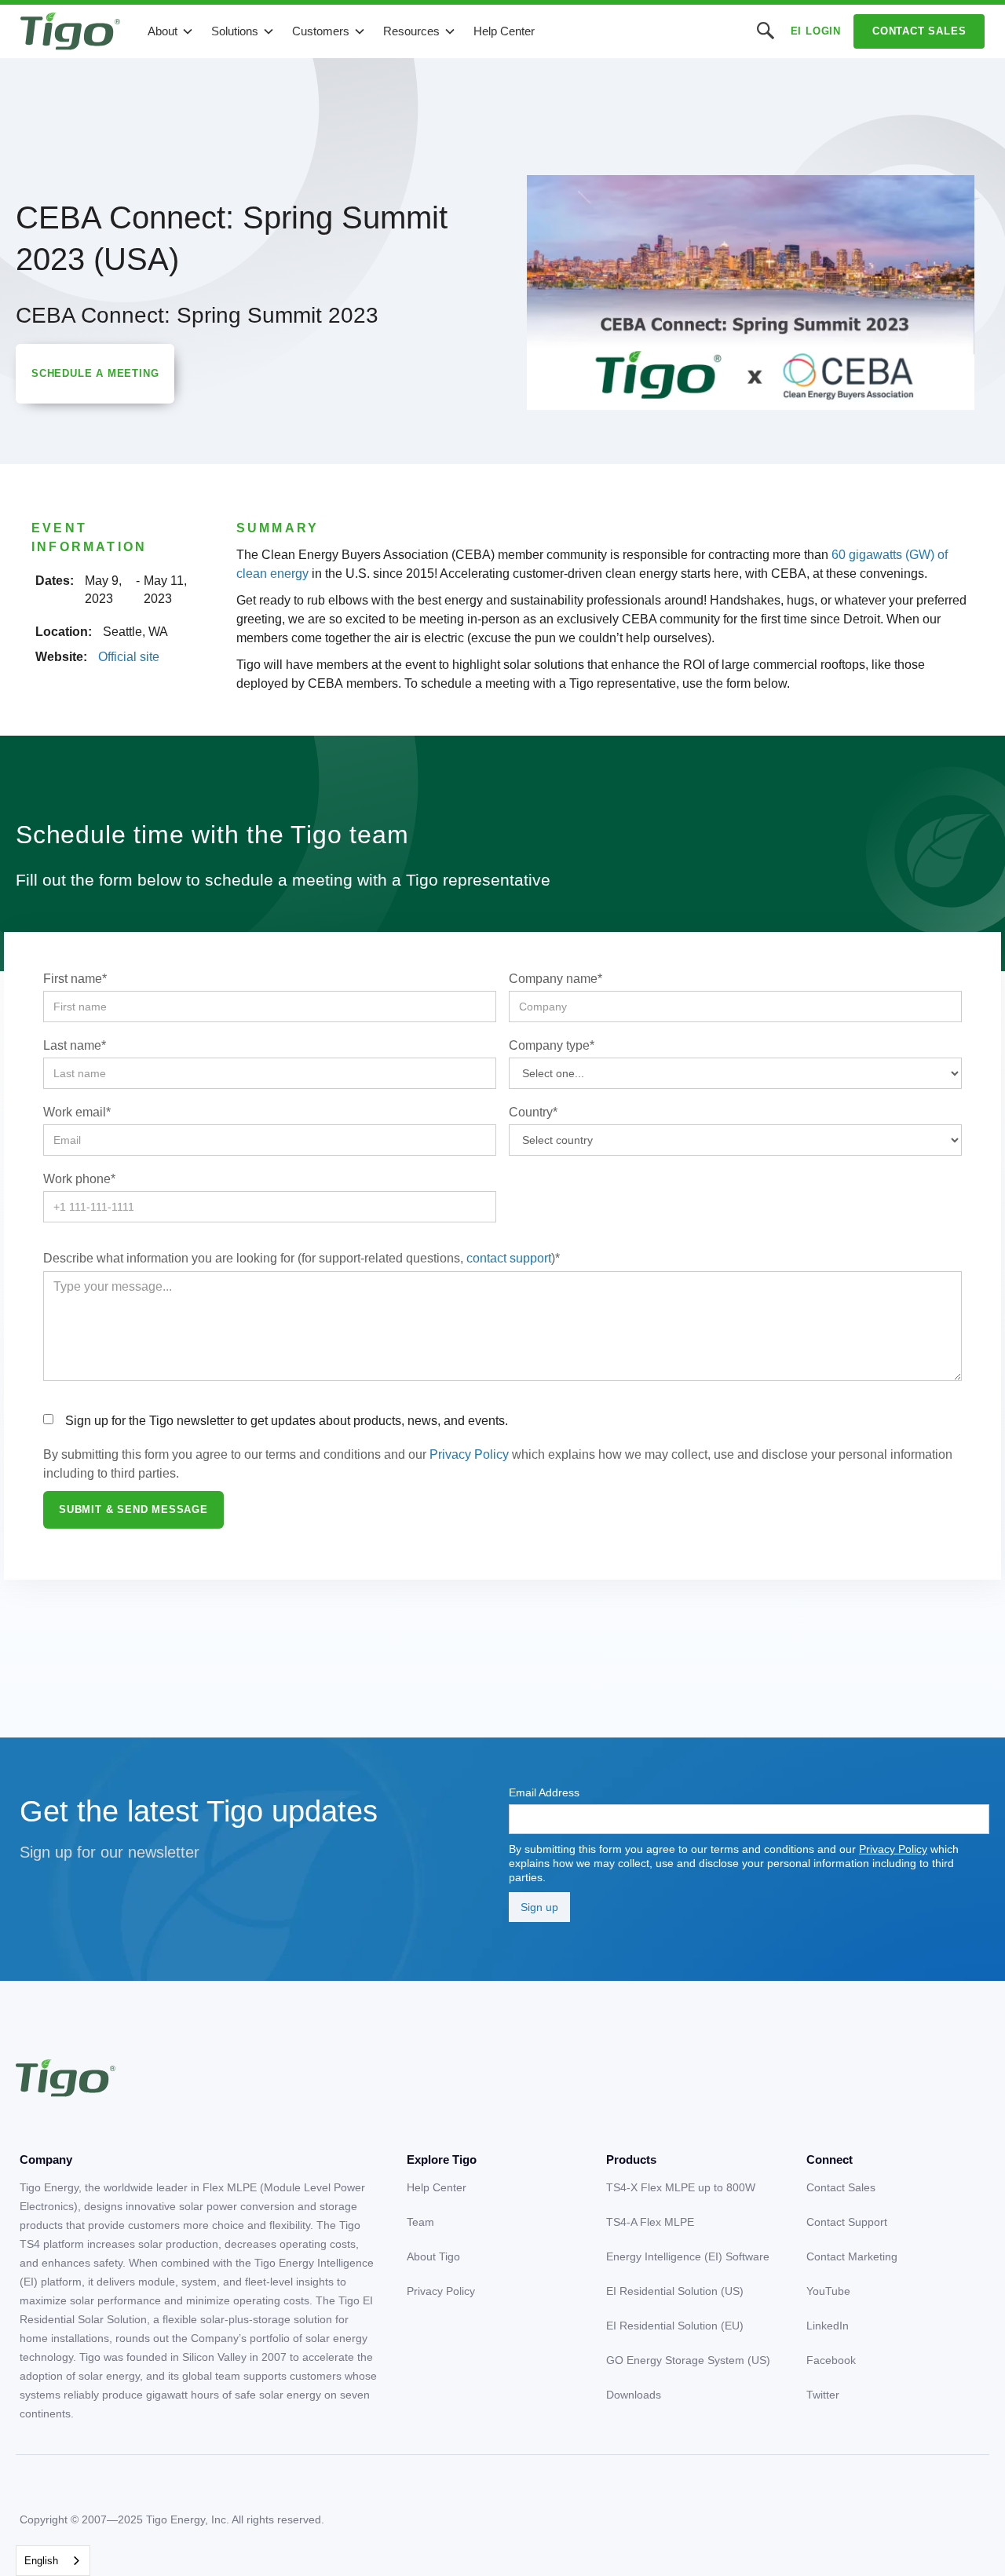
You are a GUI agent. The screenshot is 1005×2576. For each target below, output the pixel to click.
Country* (533, 1112)
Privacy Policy (469, 1454)
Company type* (552, 1045)
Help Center (504, 31)
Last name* (75, 1045)
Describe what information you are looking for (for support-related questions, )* (301, 1258)
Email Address (544, 1792)
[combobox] (53, 2561)
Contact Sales (919, 31)
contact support (509, 1258)
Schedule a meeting (95, 373)
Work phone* (79, 1179)
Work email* (77, 1112)
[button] (171, 31)
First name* (75, 979)
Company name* (555, 979)
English (41, 2561)
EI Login (816, 31)
